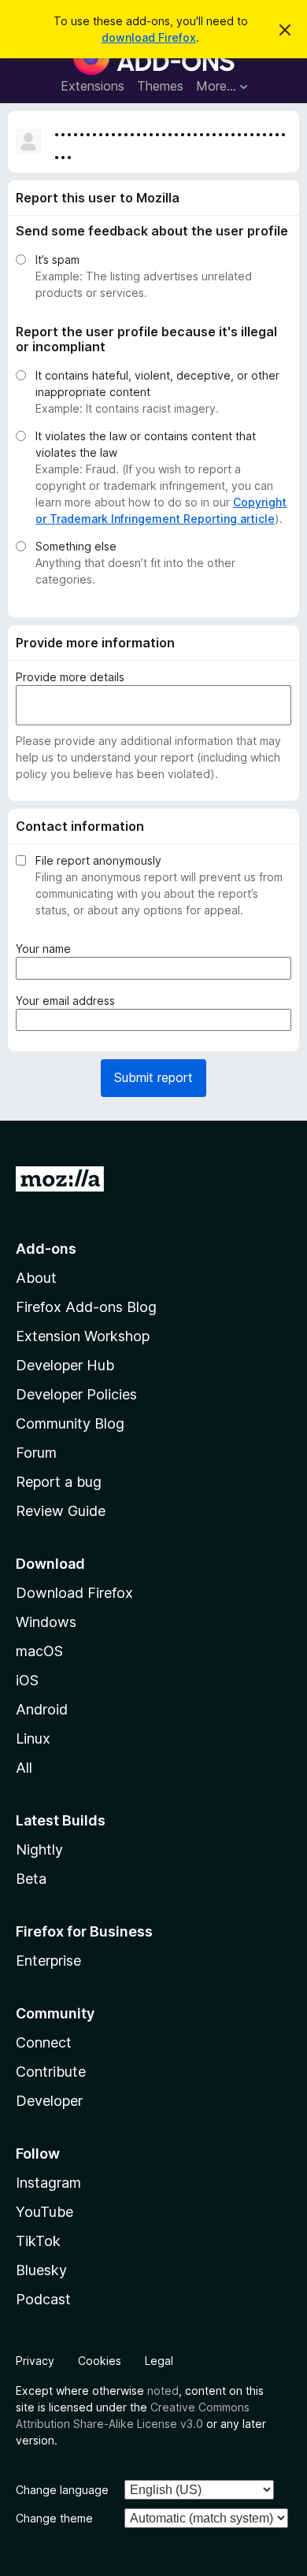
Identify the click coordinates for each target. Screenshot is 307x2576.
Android (42, 1709)
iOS (27, 1680)
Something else (76, 546)
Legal (159, 2361)
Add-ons (46, 1249)
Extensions (92, 86)
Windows (46, 1622)
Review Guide (61, 1511)
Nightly (39, 1850)
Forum (36, 1453)
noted (163, 2391)
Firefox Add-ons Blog (86, 1307)
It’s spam (57, 259)
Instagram (48, 2183)
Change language (62, 2490)
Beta (31, 1879)
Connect (44, 2042)
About (36, 1278)
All (24, 1768)
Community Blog (70, 1423)
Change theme (54, 2518)
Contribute (51, 2072)
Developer (49, 2101)
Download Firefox (74, 1593)
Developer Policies (76, 1394)
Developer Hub (65, 1365)
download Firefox (149, 37)
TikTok (38, 2241)
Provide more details (70, 677)
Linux (33, 1738)
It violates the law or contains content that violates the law (146, 444)
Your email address (68, 1001)
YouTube (44, 2212)
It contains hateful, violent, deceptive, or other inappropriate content (157, 384)
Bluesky (41, 2270)
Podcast (43, 2299)
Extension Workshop (83, 1336)
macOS (39, 1651)
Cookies (100, 2361)
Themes (160, 86)
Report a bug (59, 1482)
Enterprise (48, 1961)
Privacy (35, 2361)
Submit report (153, 1077)
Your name (46, 949)
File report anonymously (98, 860)
